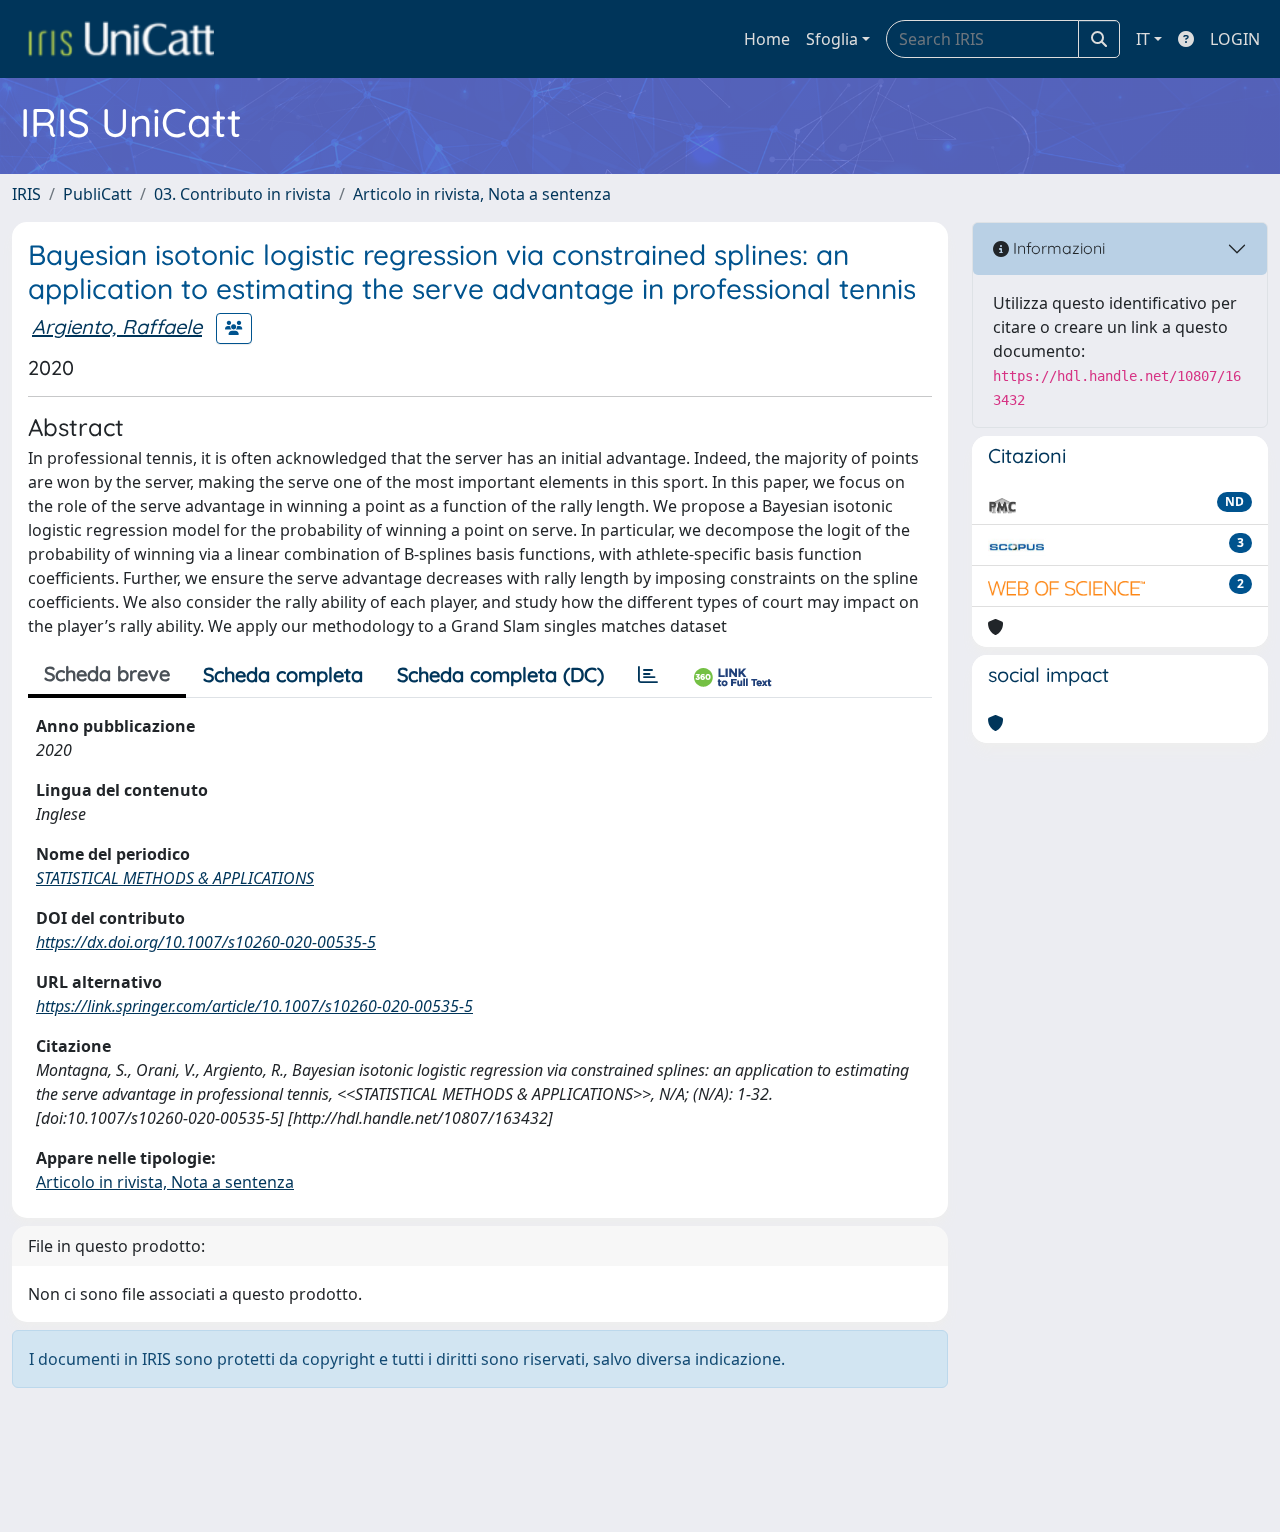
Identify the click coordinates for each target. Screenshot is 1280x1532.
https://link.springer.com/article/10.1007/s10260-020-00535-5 (254, 1006)
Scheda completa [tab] (283, 674)
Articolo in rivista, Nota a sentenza (482, 194)
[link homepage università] (121, 39)
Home (767, 39)
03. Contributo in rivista (242, 194)
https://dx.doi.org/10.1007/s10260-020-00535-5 (206, 942)
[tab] (648, 675)
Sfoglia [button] (832, 39)
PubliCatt (97, 194)
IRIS (26, 194)
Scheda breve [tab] (107, 673)
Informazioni (1057, 248)
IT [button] (1143, 39)
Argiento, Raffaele (117, 326)
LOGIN (1235, 39)
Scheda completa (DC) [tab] (500, 674)
